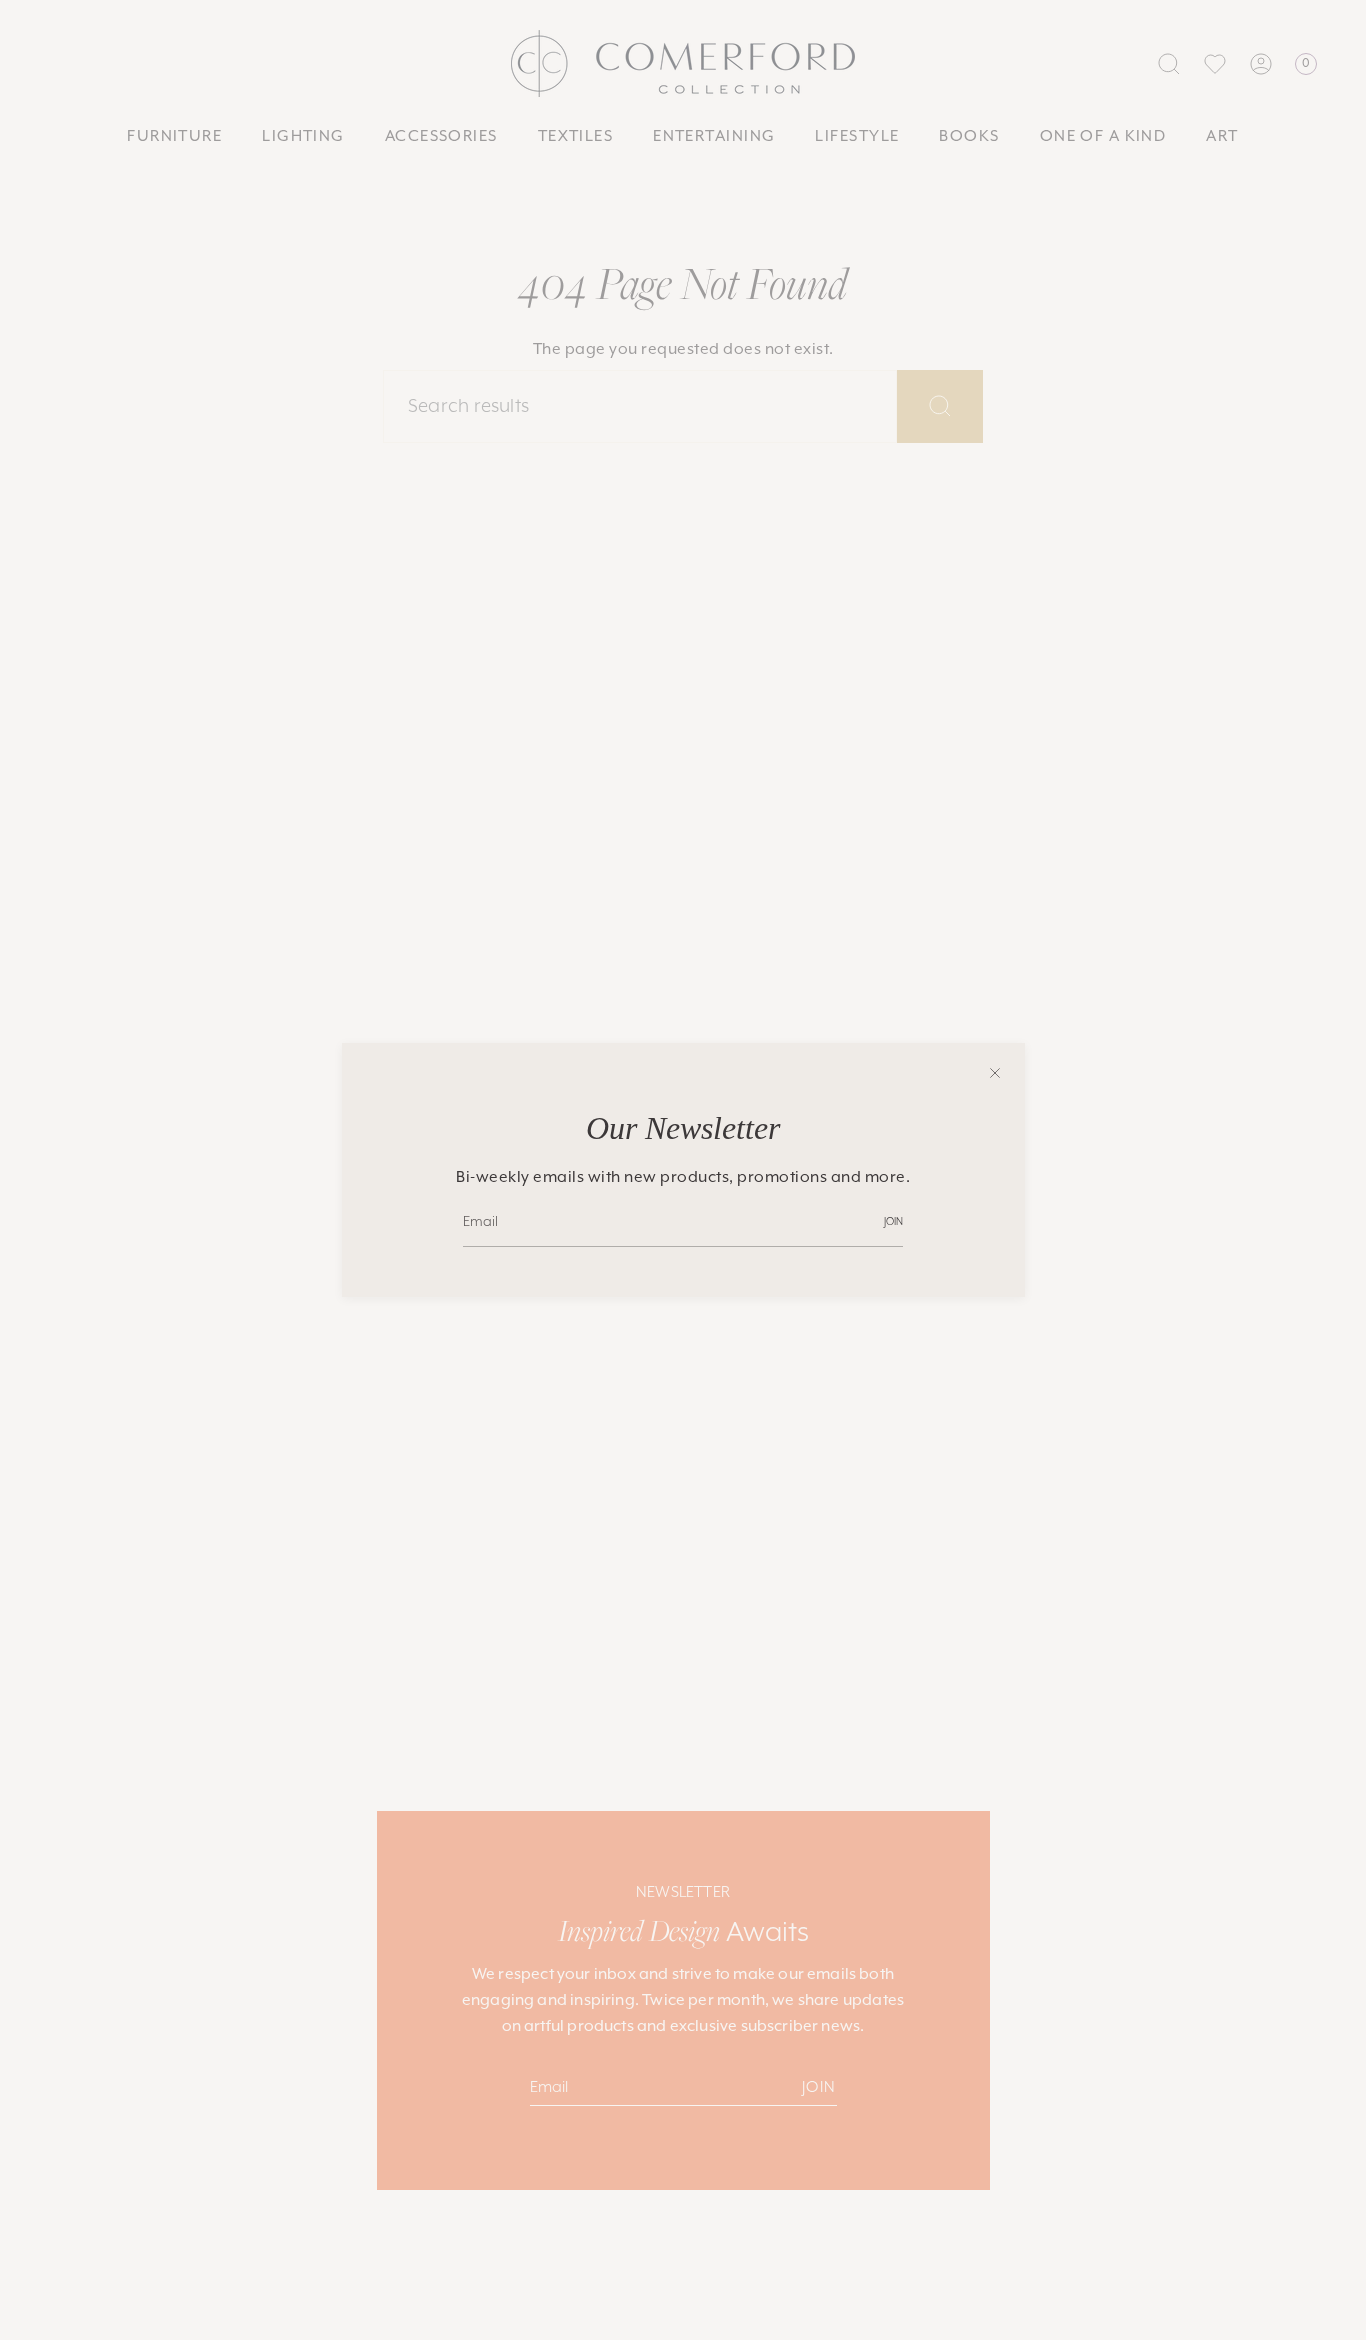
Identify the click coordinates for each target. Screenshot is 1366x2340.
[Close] (995, 1073)
